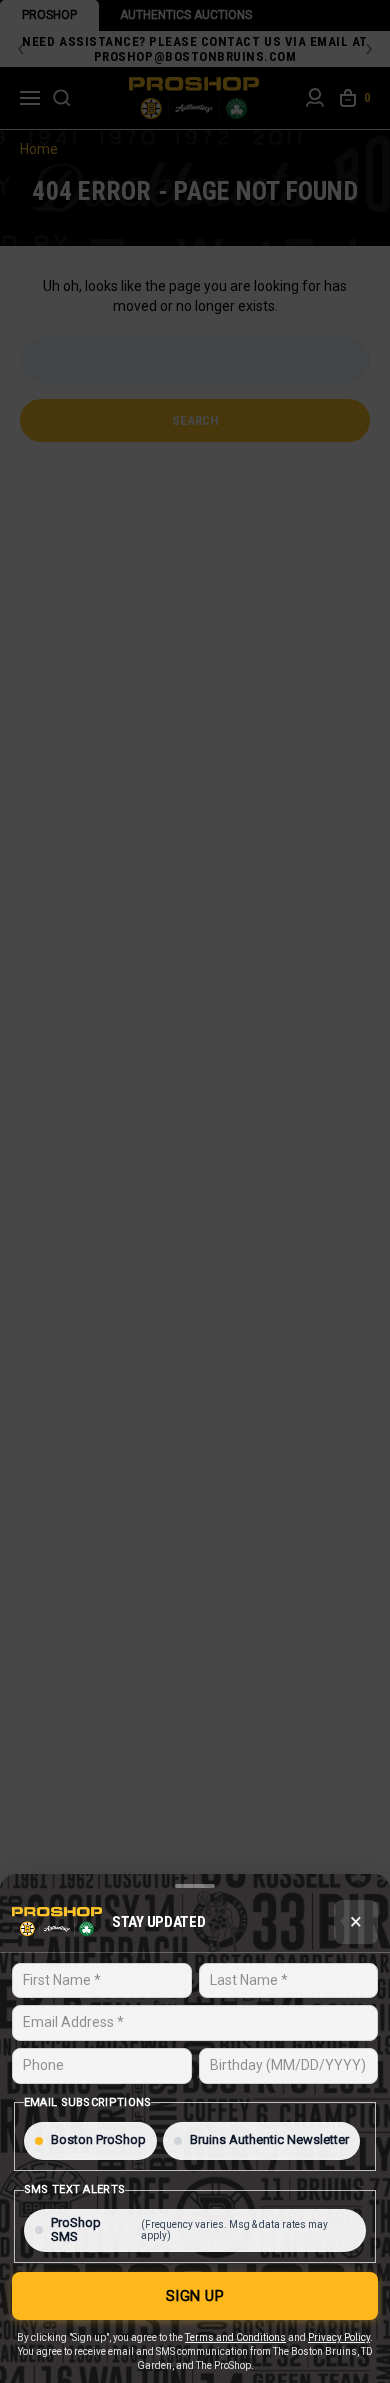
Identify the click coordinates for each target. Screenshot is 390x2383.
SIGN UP (195, 2296)
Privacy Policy (339, 2337)
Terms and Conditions (235, 2337)
